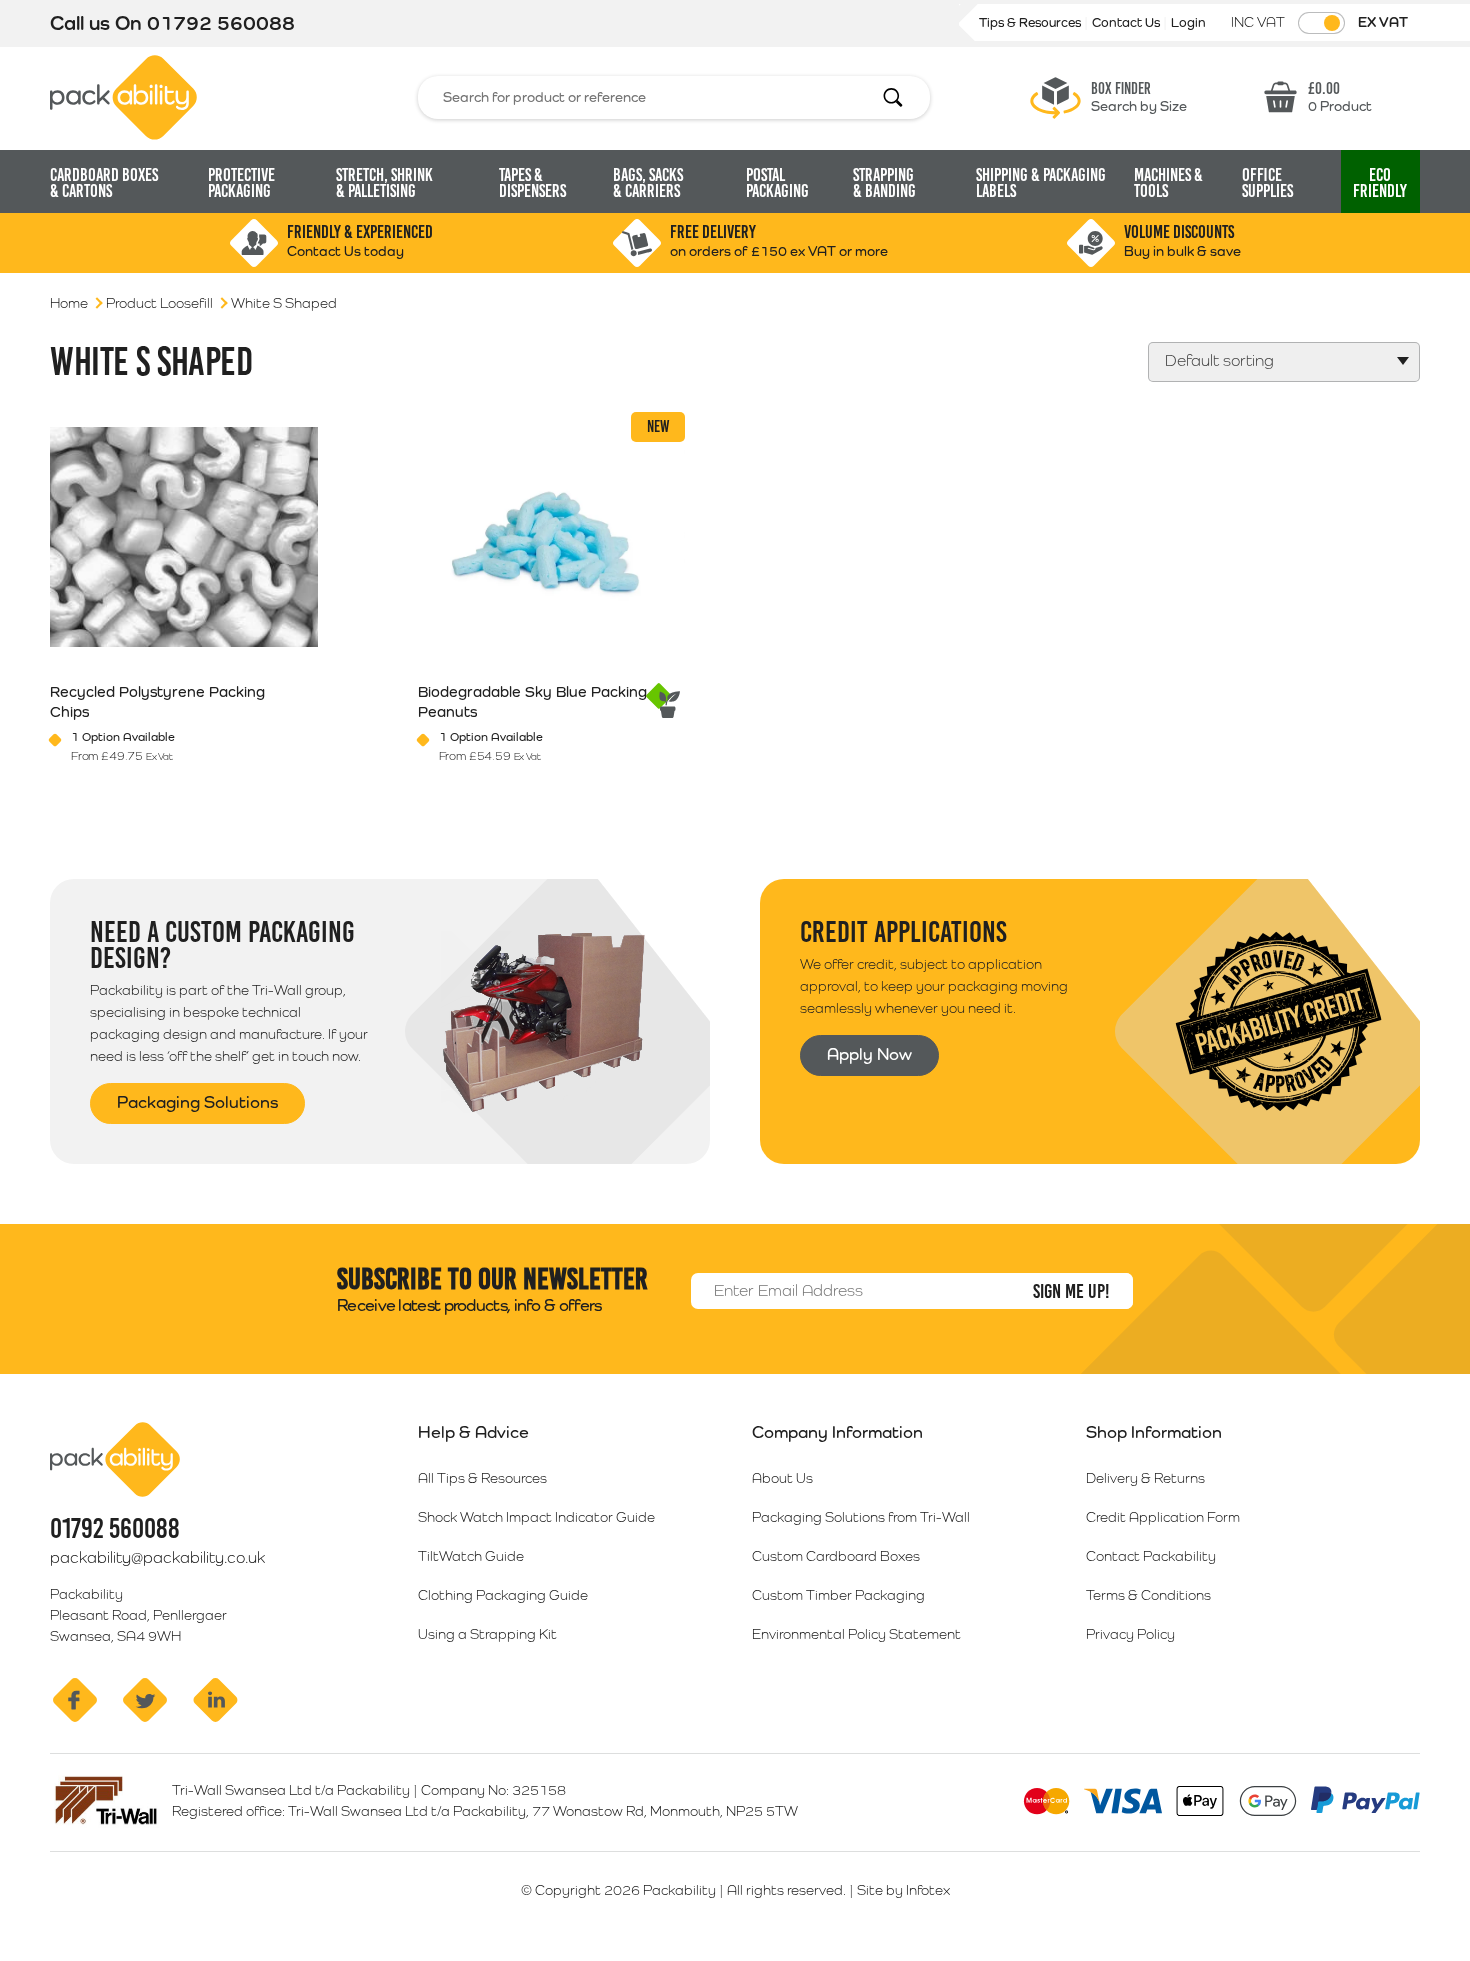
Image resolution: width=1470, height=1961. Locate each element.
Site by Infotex (903, 1890)
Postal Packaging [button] (777, 183)
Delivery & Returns (1145, 1478)
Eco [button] (1380, 183)
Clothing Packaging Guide (503, 1595)
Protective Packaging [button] (241, 183)
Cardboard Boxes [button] (104, 183)
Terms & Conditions (1148, 1595)
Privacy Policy (1130, 1634)
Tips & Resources (1031, 22)
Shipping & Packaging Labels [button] (1041, 183)
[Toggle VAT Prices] (1321, 23)
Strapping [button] (884, 183)
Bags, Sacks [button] (648, 183)
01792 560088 (221, 23)
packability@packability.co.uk (157, 1557)
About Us (782, 1478)
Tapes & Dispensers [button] (532, 183)
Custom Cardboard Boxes (836, 1556)
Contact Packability (1151, 1556)
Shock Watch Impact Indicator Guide (536, 1517)
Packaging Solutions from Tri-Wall (861, 1517)
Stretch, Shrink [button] (384, 183)
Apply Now (869, 1054)
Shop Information (1154, 1432)
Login (1188, 22)
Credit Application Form (1163, 1517)
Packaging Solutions (197, 1102)
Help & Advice (473, 1432)
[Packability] (123, 96)
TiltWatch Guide (471, 1556)
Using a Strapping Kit (487, 1634)
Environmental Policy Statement (856, 1634)
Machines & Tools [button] (1168, 183)
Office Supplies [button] (1267, 183)
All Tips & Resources (482, 1478)
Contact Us (1127, 22)
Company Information (837, 1432)
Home (69, 303)
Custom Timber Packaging (838, 1595)
